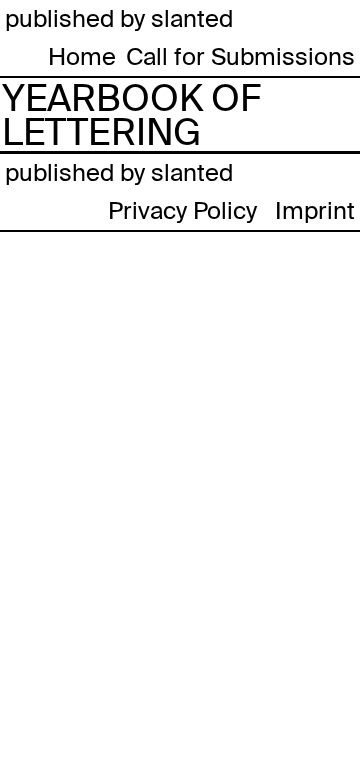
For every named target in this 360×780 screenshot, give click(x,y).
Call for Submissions (240, 56)
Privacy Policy (182, 210)
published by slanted (119, 18)
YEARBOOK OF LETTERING (131, 115)
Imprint (315, 210)
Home (82, 56)
